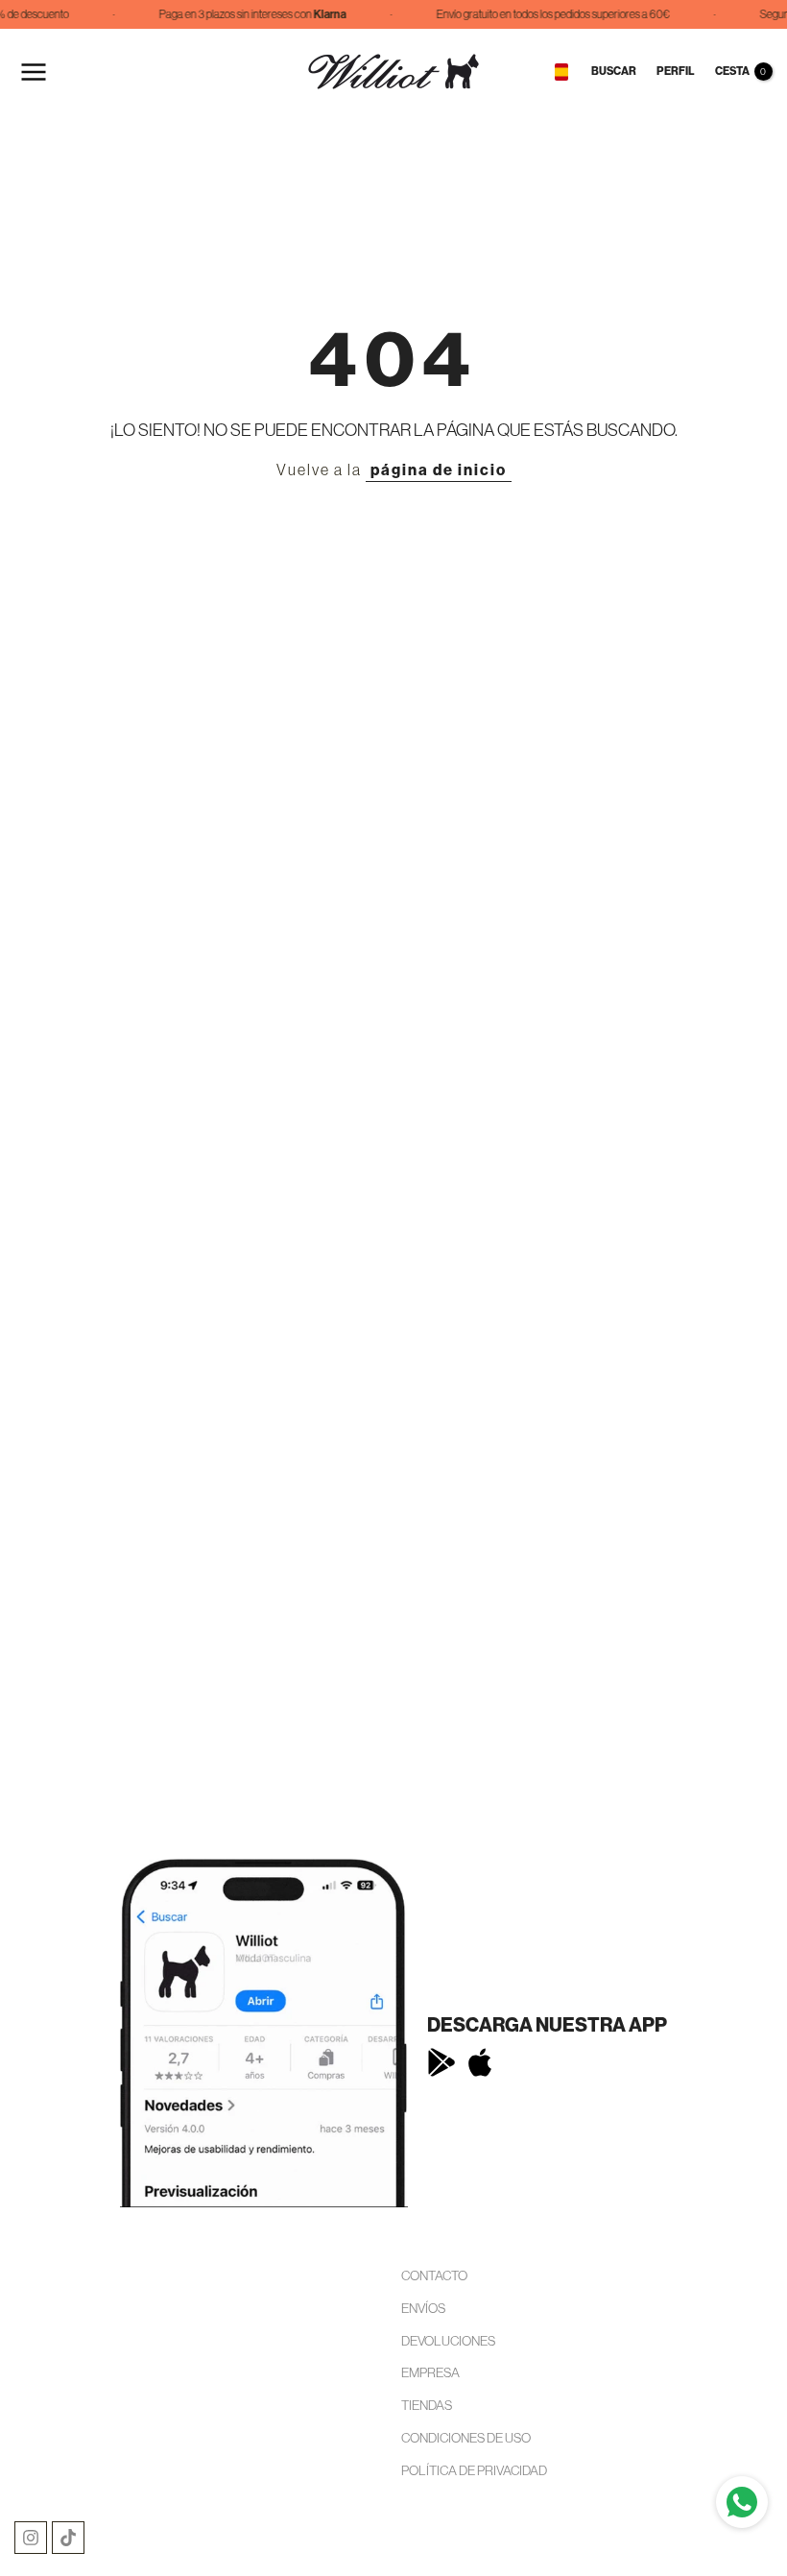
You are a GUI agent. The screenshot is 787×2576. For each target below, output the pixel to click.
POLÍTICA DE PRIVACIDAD (474, 2470)
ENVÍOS (423, 2308)
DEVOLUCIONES (448, 2341)
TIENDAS (427, 2405)
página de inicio (439, 470)
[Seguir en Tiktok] (68, 2538)
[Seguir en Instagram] (31, 2538)
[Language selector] (561, 72)
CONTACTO (434, 2275)
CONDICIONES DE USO (466, 2438)
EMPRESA (430, 2372)
